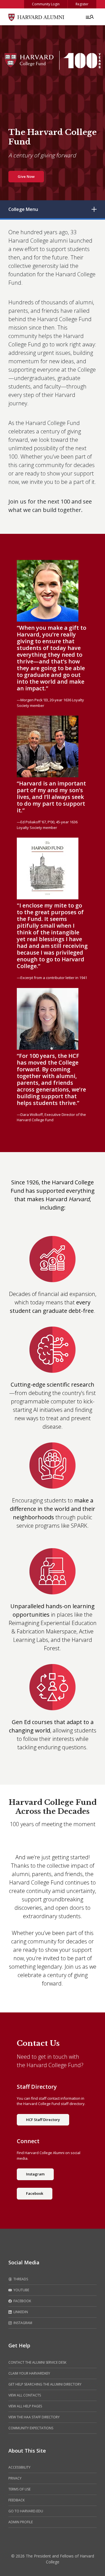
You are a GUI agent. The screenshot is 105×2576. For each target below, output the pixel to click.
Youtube (21, 2290)
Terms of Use (19, 2489)
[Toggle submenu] (94, 209)
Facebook (35, 2193)
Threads (20, 2279)
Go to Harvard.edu (26, 2511)
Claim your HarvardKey (29, 2373)
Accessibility (19, 2467)
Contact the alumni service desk (37, 2362)
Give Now (26, 176)
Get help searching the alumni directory (45, 2384)
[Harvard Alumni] (36, 17)
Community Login (46, 4)
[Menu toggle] (89, 17)
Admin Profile (21, 2522)
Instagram (35, 2174)
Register (82, 4)
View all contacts (25, 2395)
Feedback (17, 2500)
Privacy (15, 2478)
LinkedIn (20, 2312)
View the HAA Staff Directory (34, 2417)
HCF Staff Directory (43, 2120)
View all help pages (25, 2406)
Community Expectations (31, 2428)
